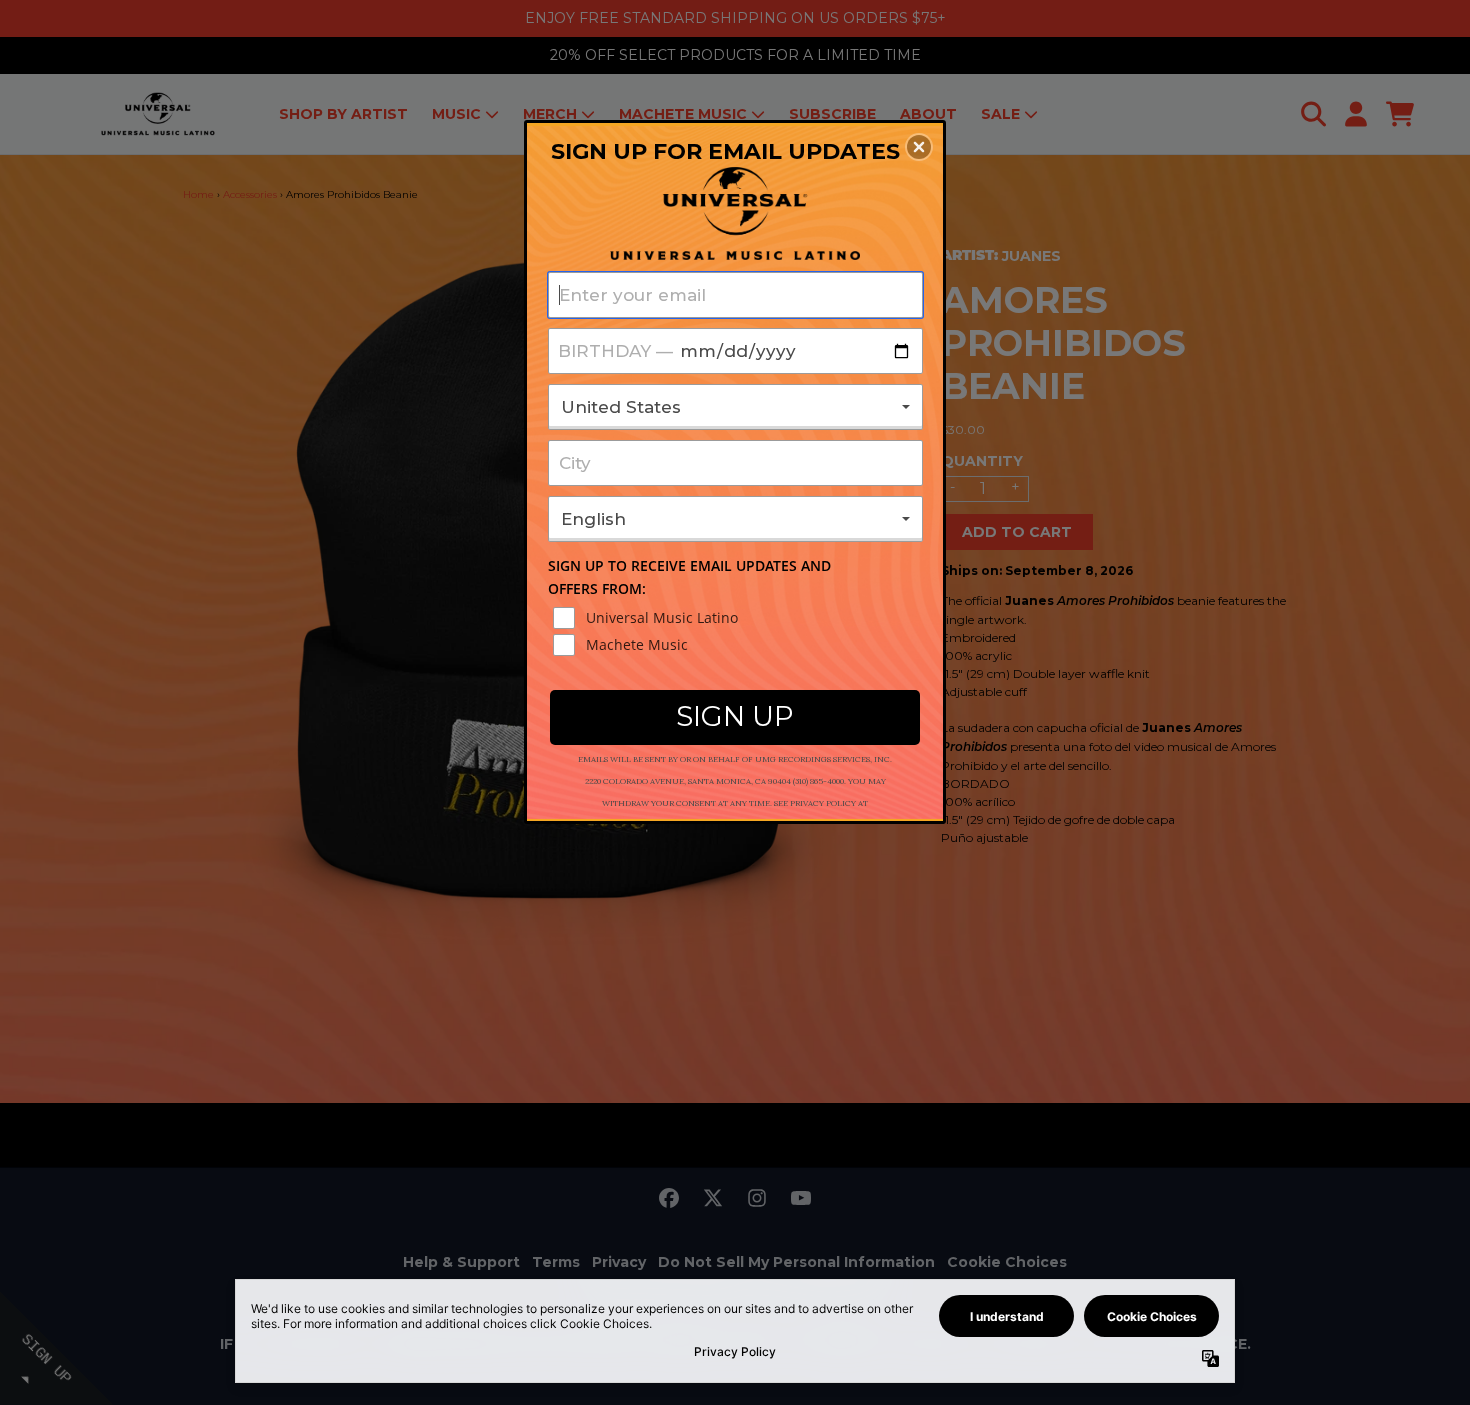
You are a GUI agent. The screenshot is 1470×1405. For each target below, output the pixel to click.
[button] (919, 147)
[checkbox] (738, 618)
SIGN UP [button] (735, 716)
